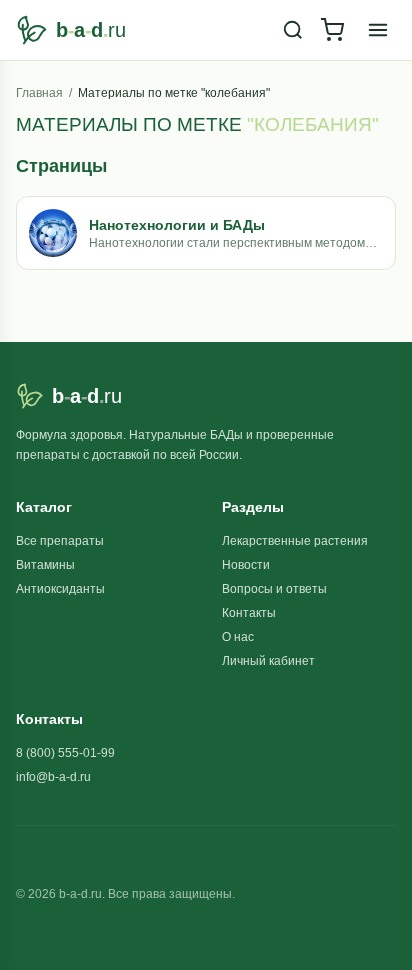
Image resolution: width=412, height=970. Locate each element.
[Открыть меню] (378, 30)
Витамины (45, 565)
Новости (246, 565)
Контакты (249, 613)
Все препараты (60, 541)
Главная (39, 93)
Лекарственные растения (295, 541)
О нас (238, 637)
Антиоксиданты (60, 589)
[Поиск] (293, 30)
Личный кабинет (268, 661)
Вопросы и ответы (274, 589)
